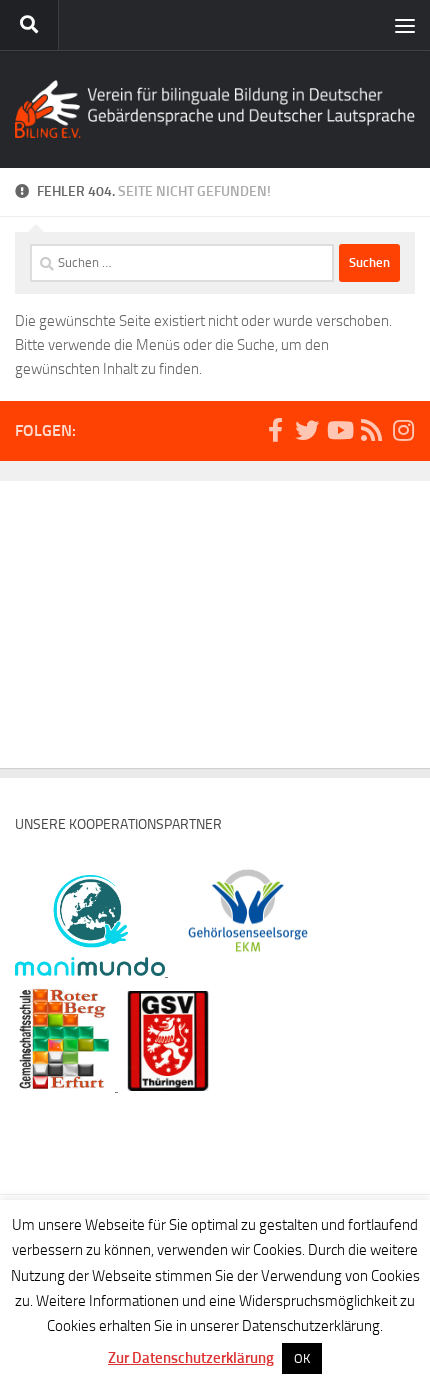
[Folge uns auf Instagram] (403, 430)
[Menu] (405, 25)
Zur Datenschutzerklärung (191, 1358)
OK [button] (302, 1358)
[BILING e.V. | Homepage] (215, 109)
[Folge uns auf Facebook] (275, 430)
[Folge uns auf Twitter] (307, 430)
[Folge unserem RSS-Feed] (371, 430)
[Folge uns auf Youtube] (339, 430)
